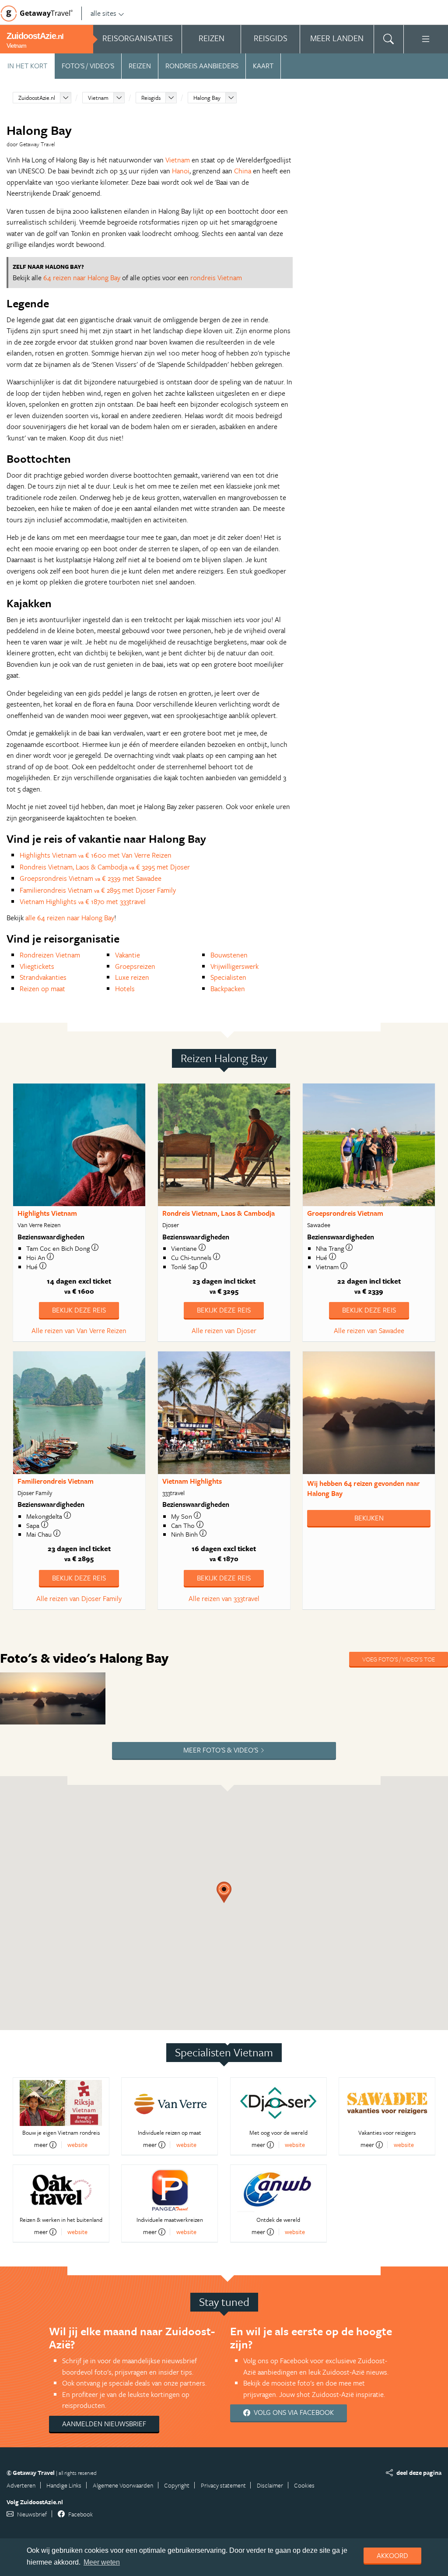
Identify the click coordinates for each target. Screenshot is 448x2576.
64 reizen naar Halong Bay (82, 278)
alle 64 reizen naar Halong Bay (70, 918)
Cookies (304, 2485)
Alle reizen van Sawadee (369, 1330)
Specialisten (228, 977)
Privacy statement (223, 2485)
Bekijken (369, 1518)
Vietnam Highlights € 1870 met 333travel (83, 901)
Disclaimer (270, 2485)
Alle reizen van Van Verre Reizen (79, 1330)
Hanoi (181, 171)
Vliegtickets (37, 966)
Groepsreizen (135, 966)
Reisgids (151, 98)
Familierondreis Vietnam (56, 1481)
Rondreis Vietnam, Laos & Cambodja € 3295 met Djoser (105, 867)
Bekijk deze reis (79, 1310)
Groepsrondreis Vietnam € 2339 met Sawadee (91, 878)
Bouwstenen (229, 955)
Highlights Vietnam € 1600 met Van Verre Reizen (96, 855)
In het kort (27, 66)
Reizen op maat (42, 989)
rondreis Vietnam (216, 278)
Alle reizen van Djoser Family (79, 1598)
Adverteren (21, 2485)
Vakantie (128, 955)
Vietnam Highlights (192, 1481)
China (243, 171)
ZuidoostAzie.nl (37, 98)
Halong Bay (207, 98)
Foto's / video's (88, 66)
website (77, 2145)
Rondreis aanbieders (202, 66)
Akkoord (392, 2555)
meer (41, 2145)
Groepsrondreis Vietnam (345, 1213)
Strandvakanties (43, 977)
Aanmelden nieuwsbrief (104, 2424)
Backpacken (228, 989)
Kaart (263, 66)
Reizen (140, 66)
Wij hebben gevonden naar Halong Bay (364, 1488)
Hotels (125, 989)
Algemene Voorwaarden (123, 2485)
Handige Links (64, 2485)
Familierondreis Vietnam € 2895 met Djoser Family (98, 890)
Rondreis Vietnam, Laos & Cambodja (219, 1213)
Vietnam (98, 98)
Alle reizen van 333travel (224, 1598)
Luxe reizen (132, 977)
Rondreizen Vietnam (50, 955)
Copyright (177, 2485)
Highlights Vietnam (47, 1213)
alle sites (103, 13)
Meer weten (102, 2562)
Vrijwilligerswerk (234, 966)
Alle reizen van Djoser (224, 1330)
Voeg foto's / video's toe (399, 1659)
